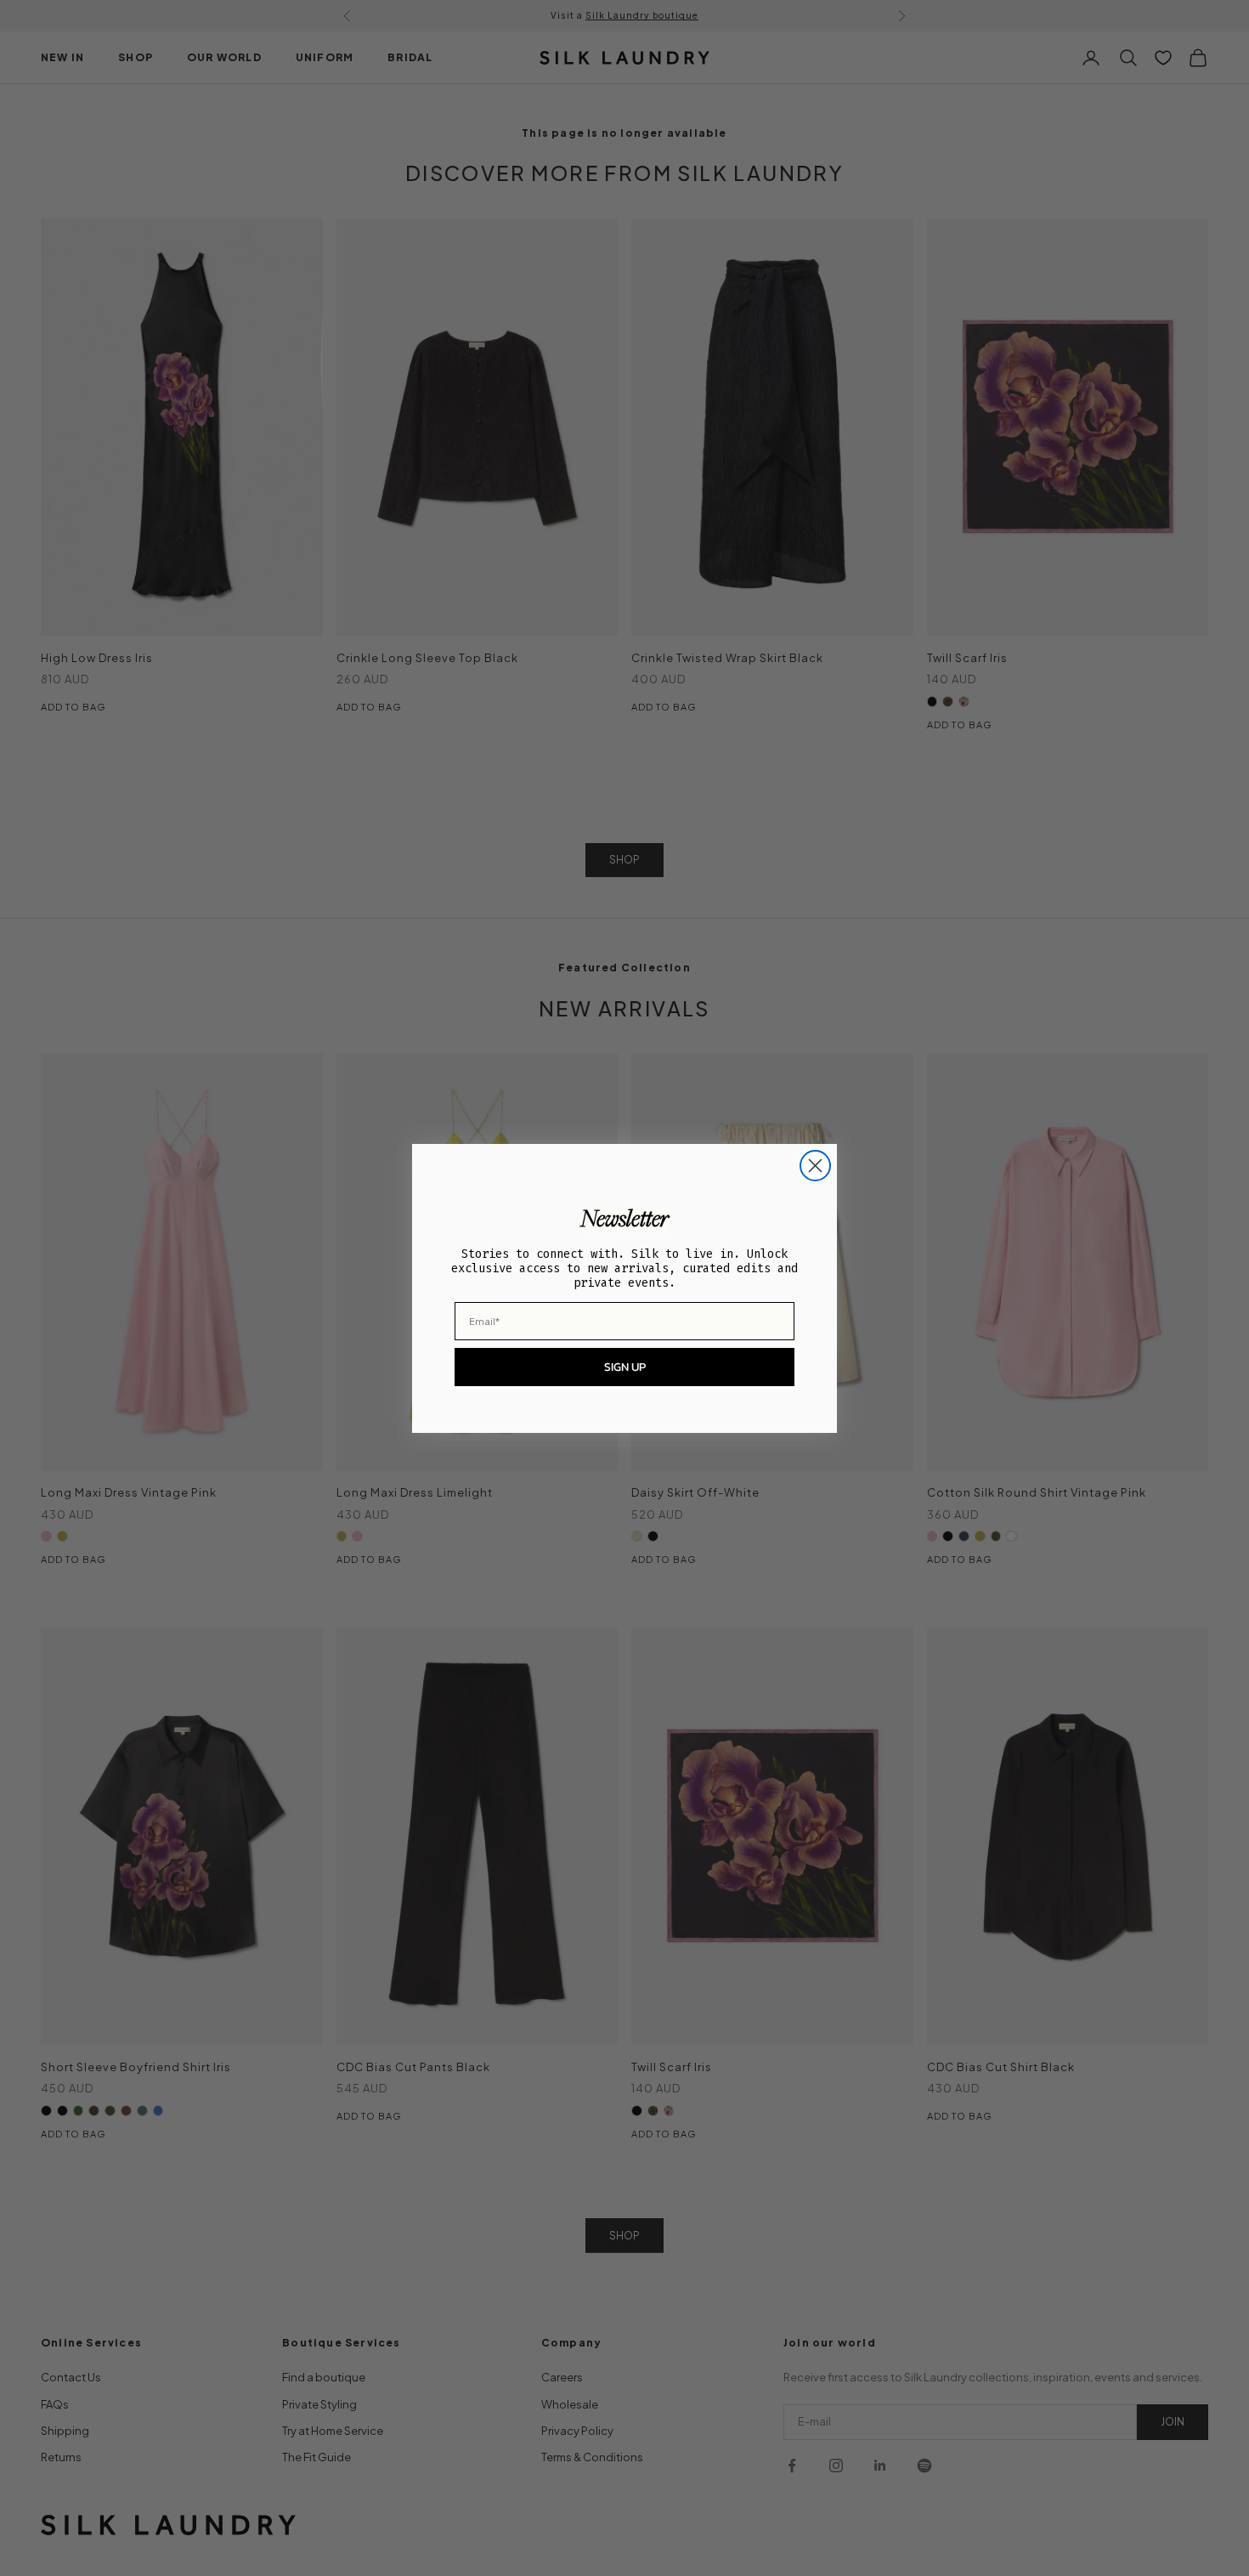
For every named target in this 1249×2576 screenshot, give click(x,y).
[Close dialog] (815, 1166)
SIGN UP (625, 1367)
